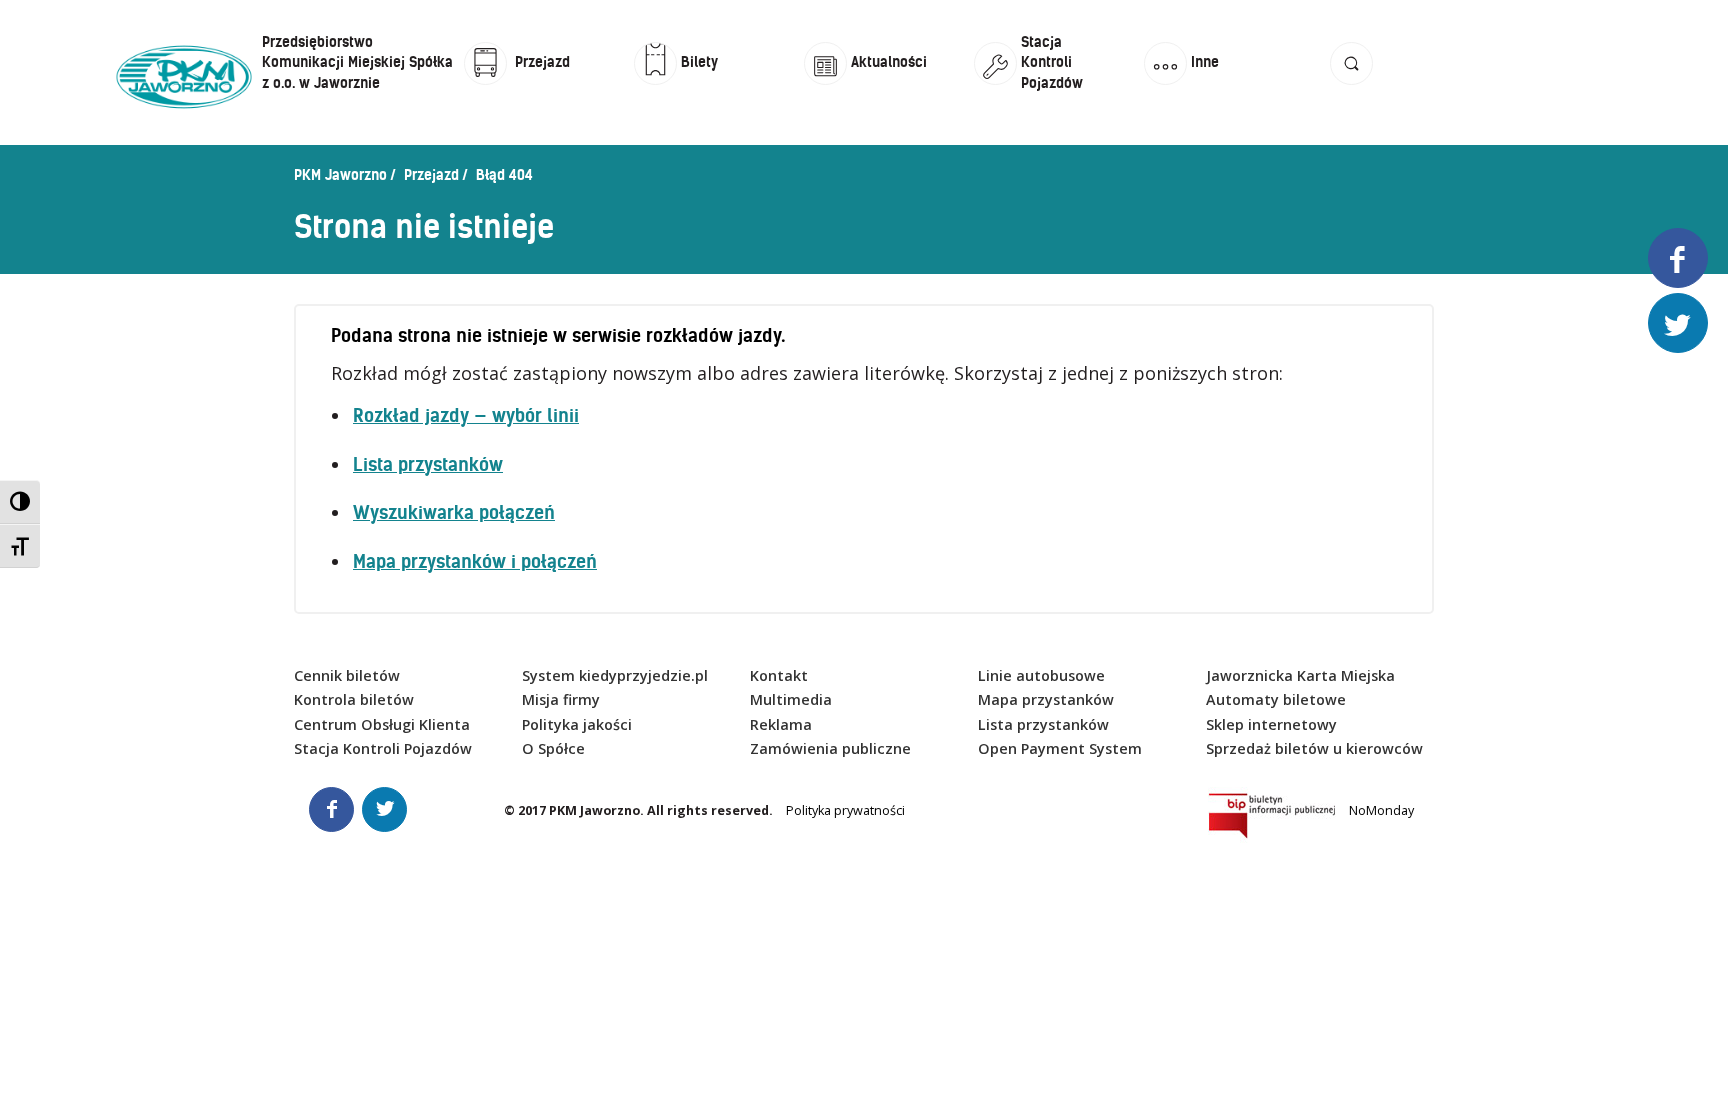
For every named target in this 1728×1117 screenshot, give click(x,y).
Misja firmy (561, 699)
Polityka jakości (577, 724)
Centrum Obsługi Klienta (382, 724)
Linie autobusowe (1041, 675)
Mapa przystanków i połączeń (475, 561)
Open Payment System (1060, 748)
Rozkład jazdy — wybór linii (466, 415)
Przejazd (431, 175)
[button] (1351, 82)
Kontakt (779, 675)
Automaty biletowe (1276, 699)
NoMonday (1381, 810)
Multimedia (791, 699)
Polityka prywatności (845, 810)
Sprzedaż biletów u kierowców (1314, 748)
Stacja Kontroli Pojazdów (383, 748)
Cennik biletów (347, 675)
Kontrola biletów (354, 699)
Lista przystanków (428, 464)
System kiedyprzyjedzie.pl (615, 675)
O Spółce (553, 748)
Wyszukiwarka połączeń (454, 512)
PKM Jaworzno (340, 175)
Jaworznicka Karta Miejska (1300, 675)
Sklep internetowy (1271, 724)
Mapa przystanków (1046, 699)
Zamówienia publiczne (830, 748)
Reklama (781, 724)
